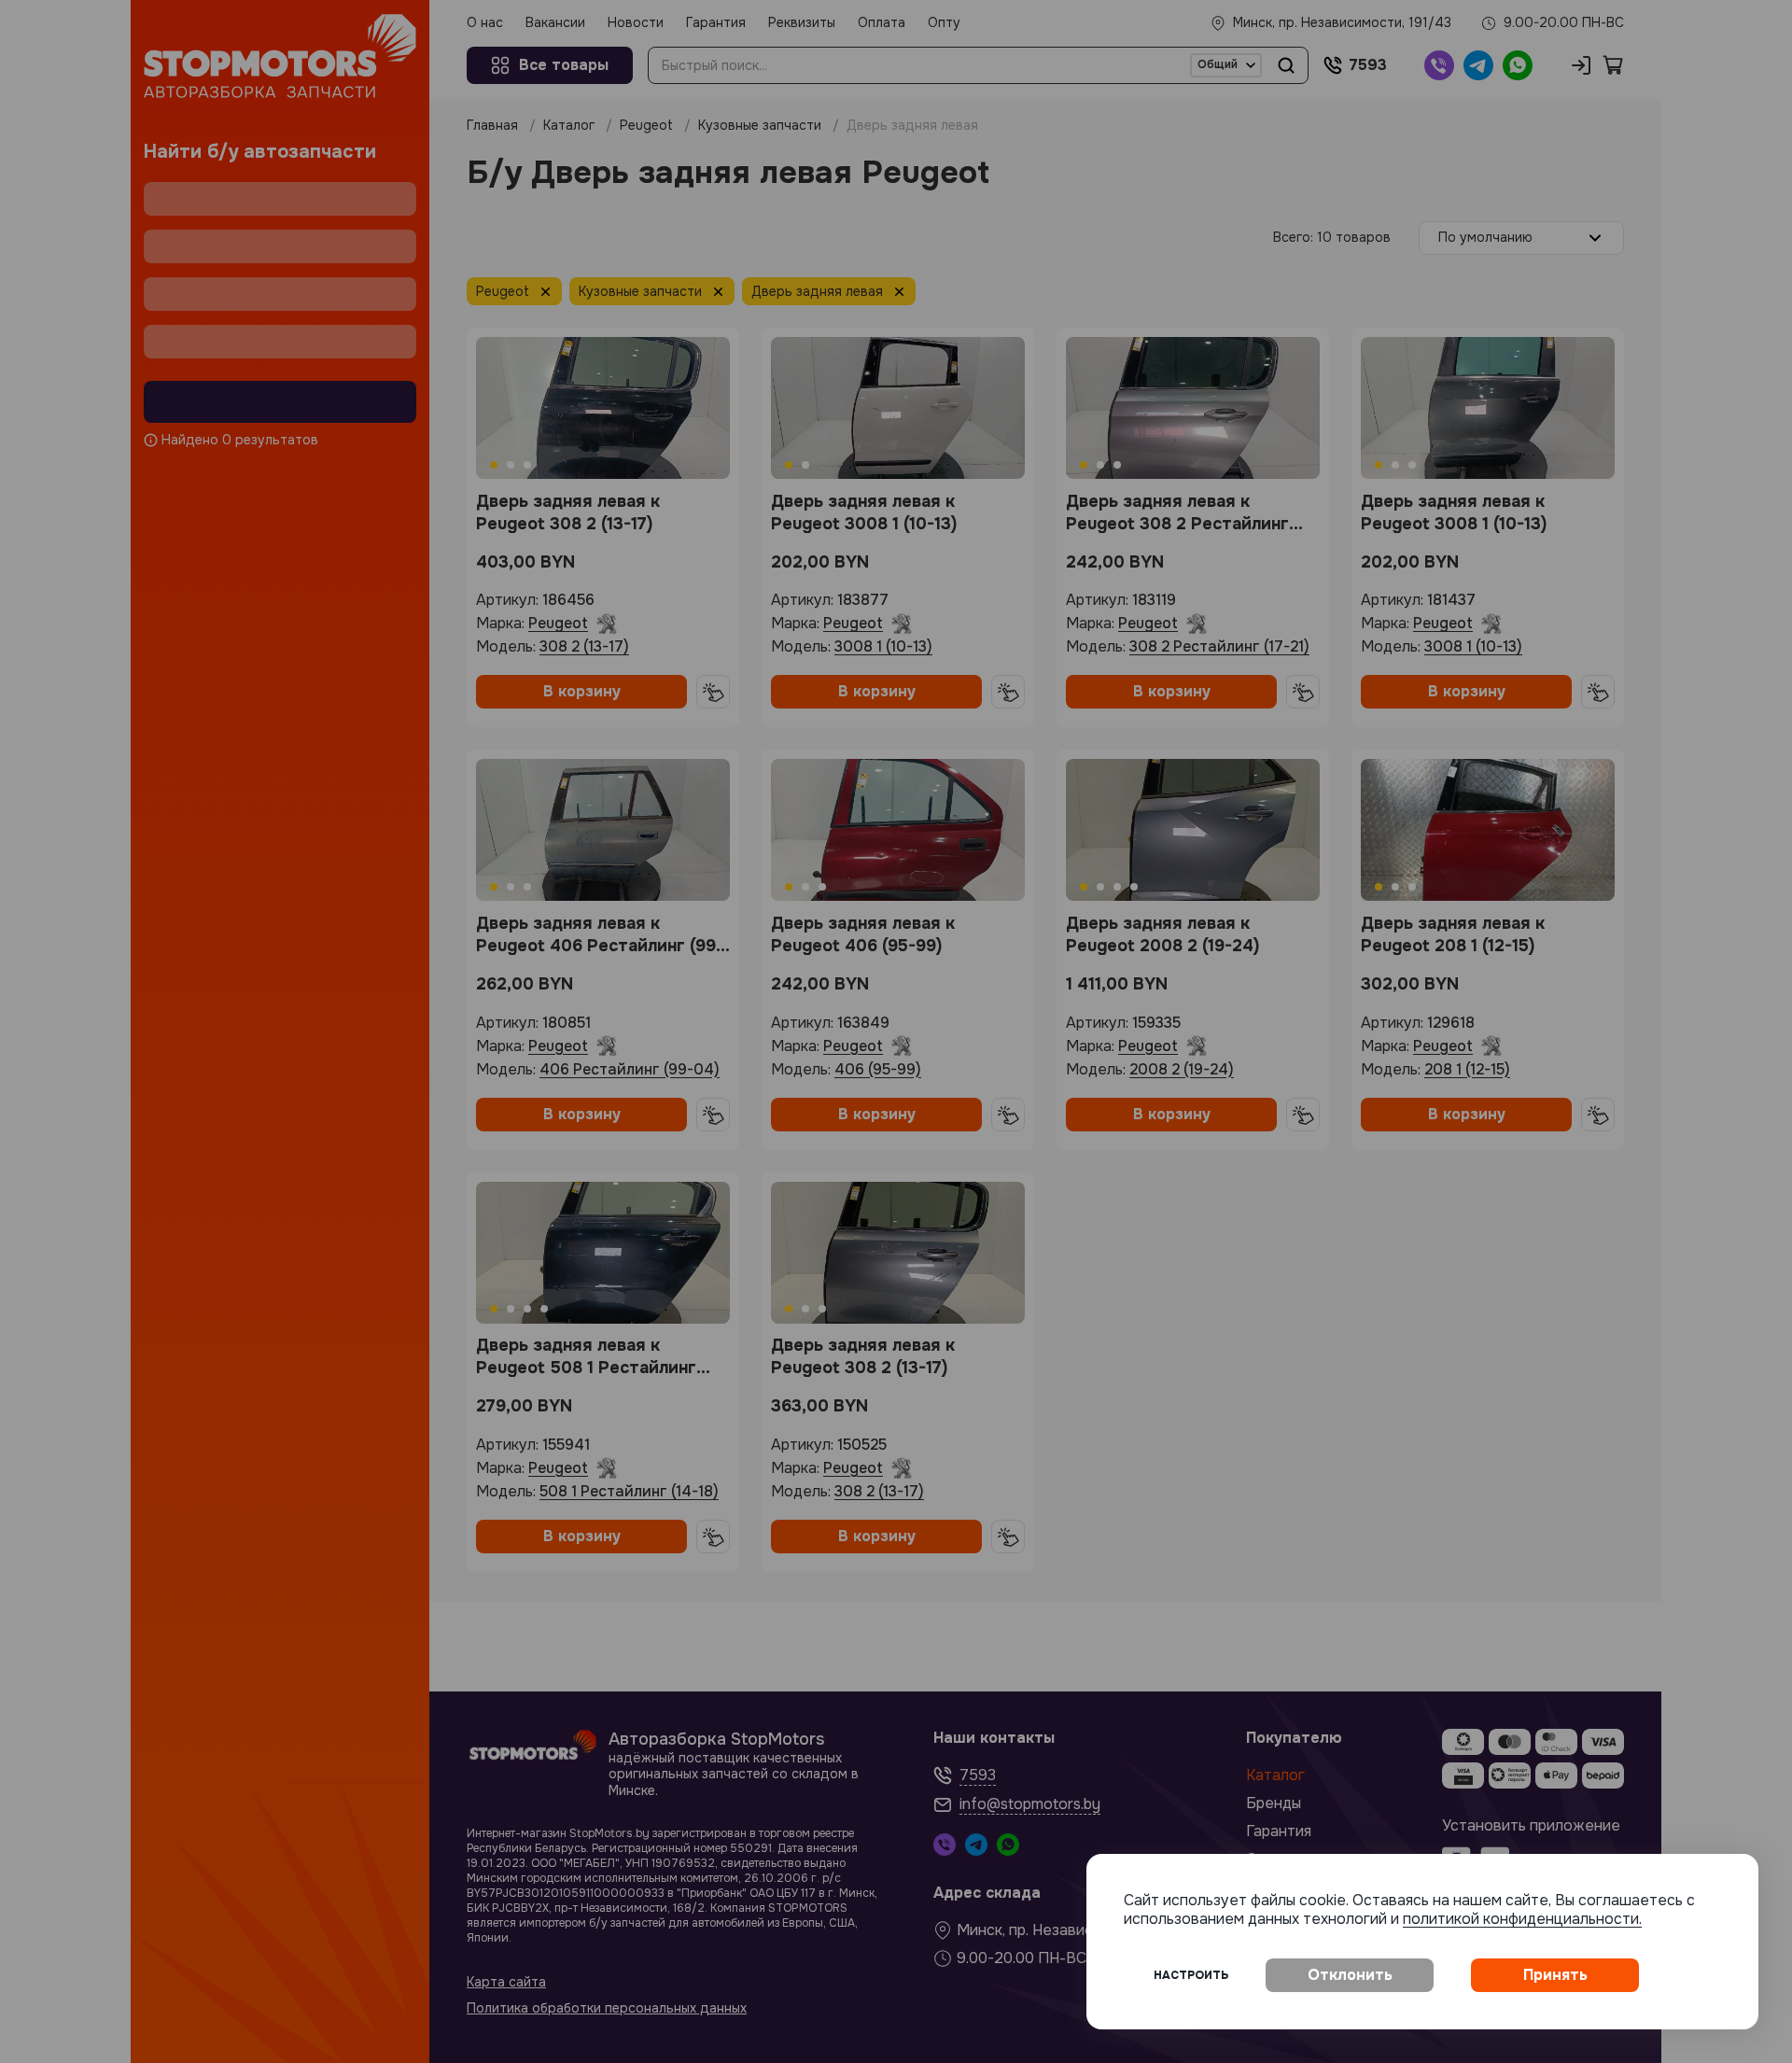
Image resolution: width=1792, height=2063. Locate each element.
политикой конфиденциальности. (1522, 1919)
